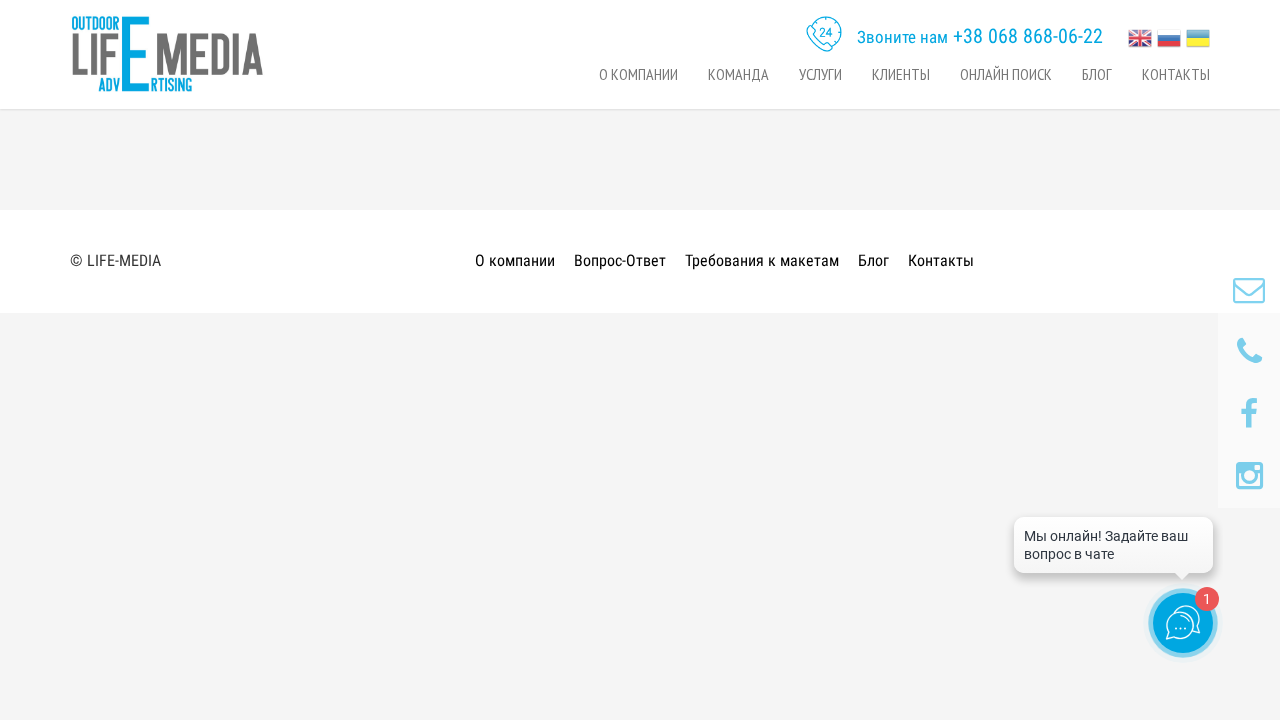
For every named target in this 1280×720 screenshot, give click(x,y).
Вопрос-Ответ (620, 260)
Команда (738, 74)
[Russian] (1169, 36)
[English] (1140, 36)
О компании (638, 74)
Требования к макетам (762, 260)
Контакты (1176, 74)
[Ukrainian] (1198, 36)
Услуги (820, 74)
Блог (1097, 74)
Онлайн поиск (1006, 74)
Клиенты (901, 74)
